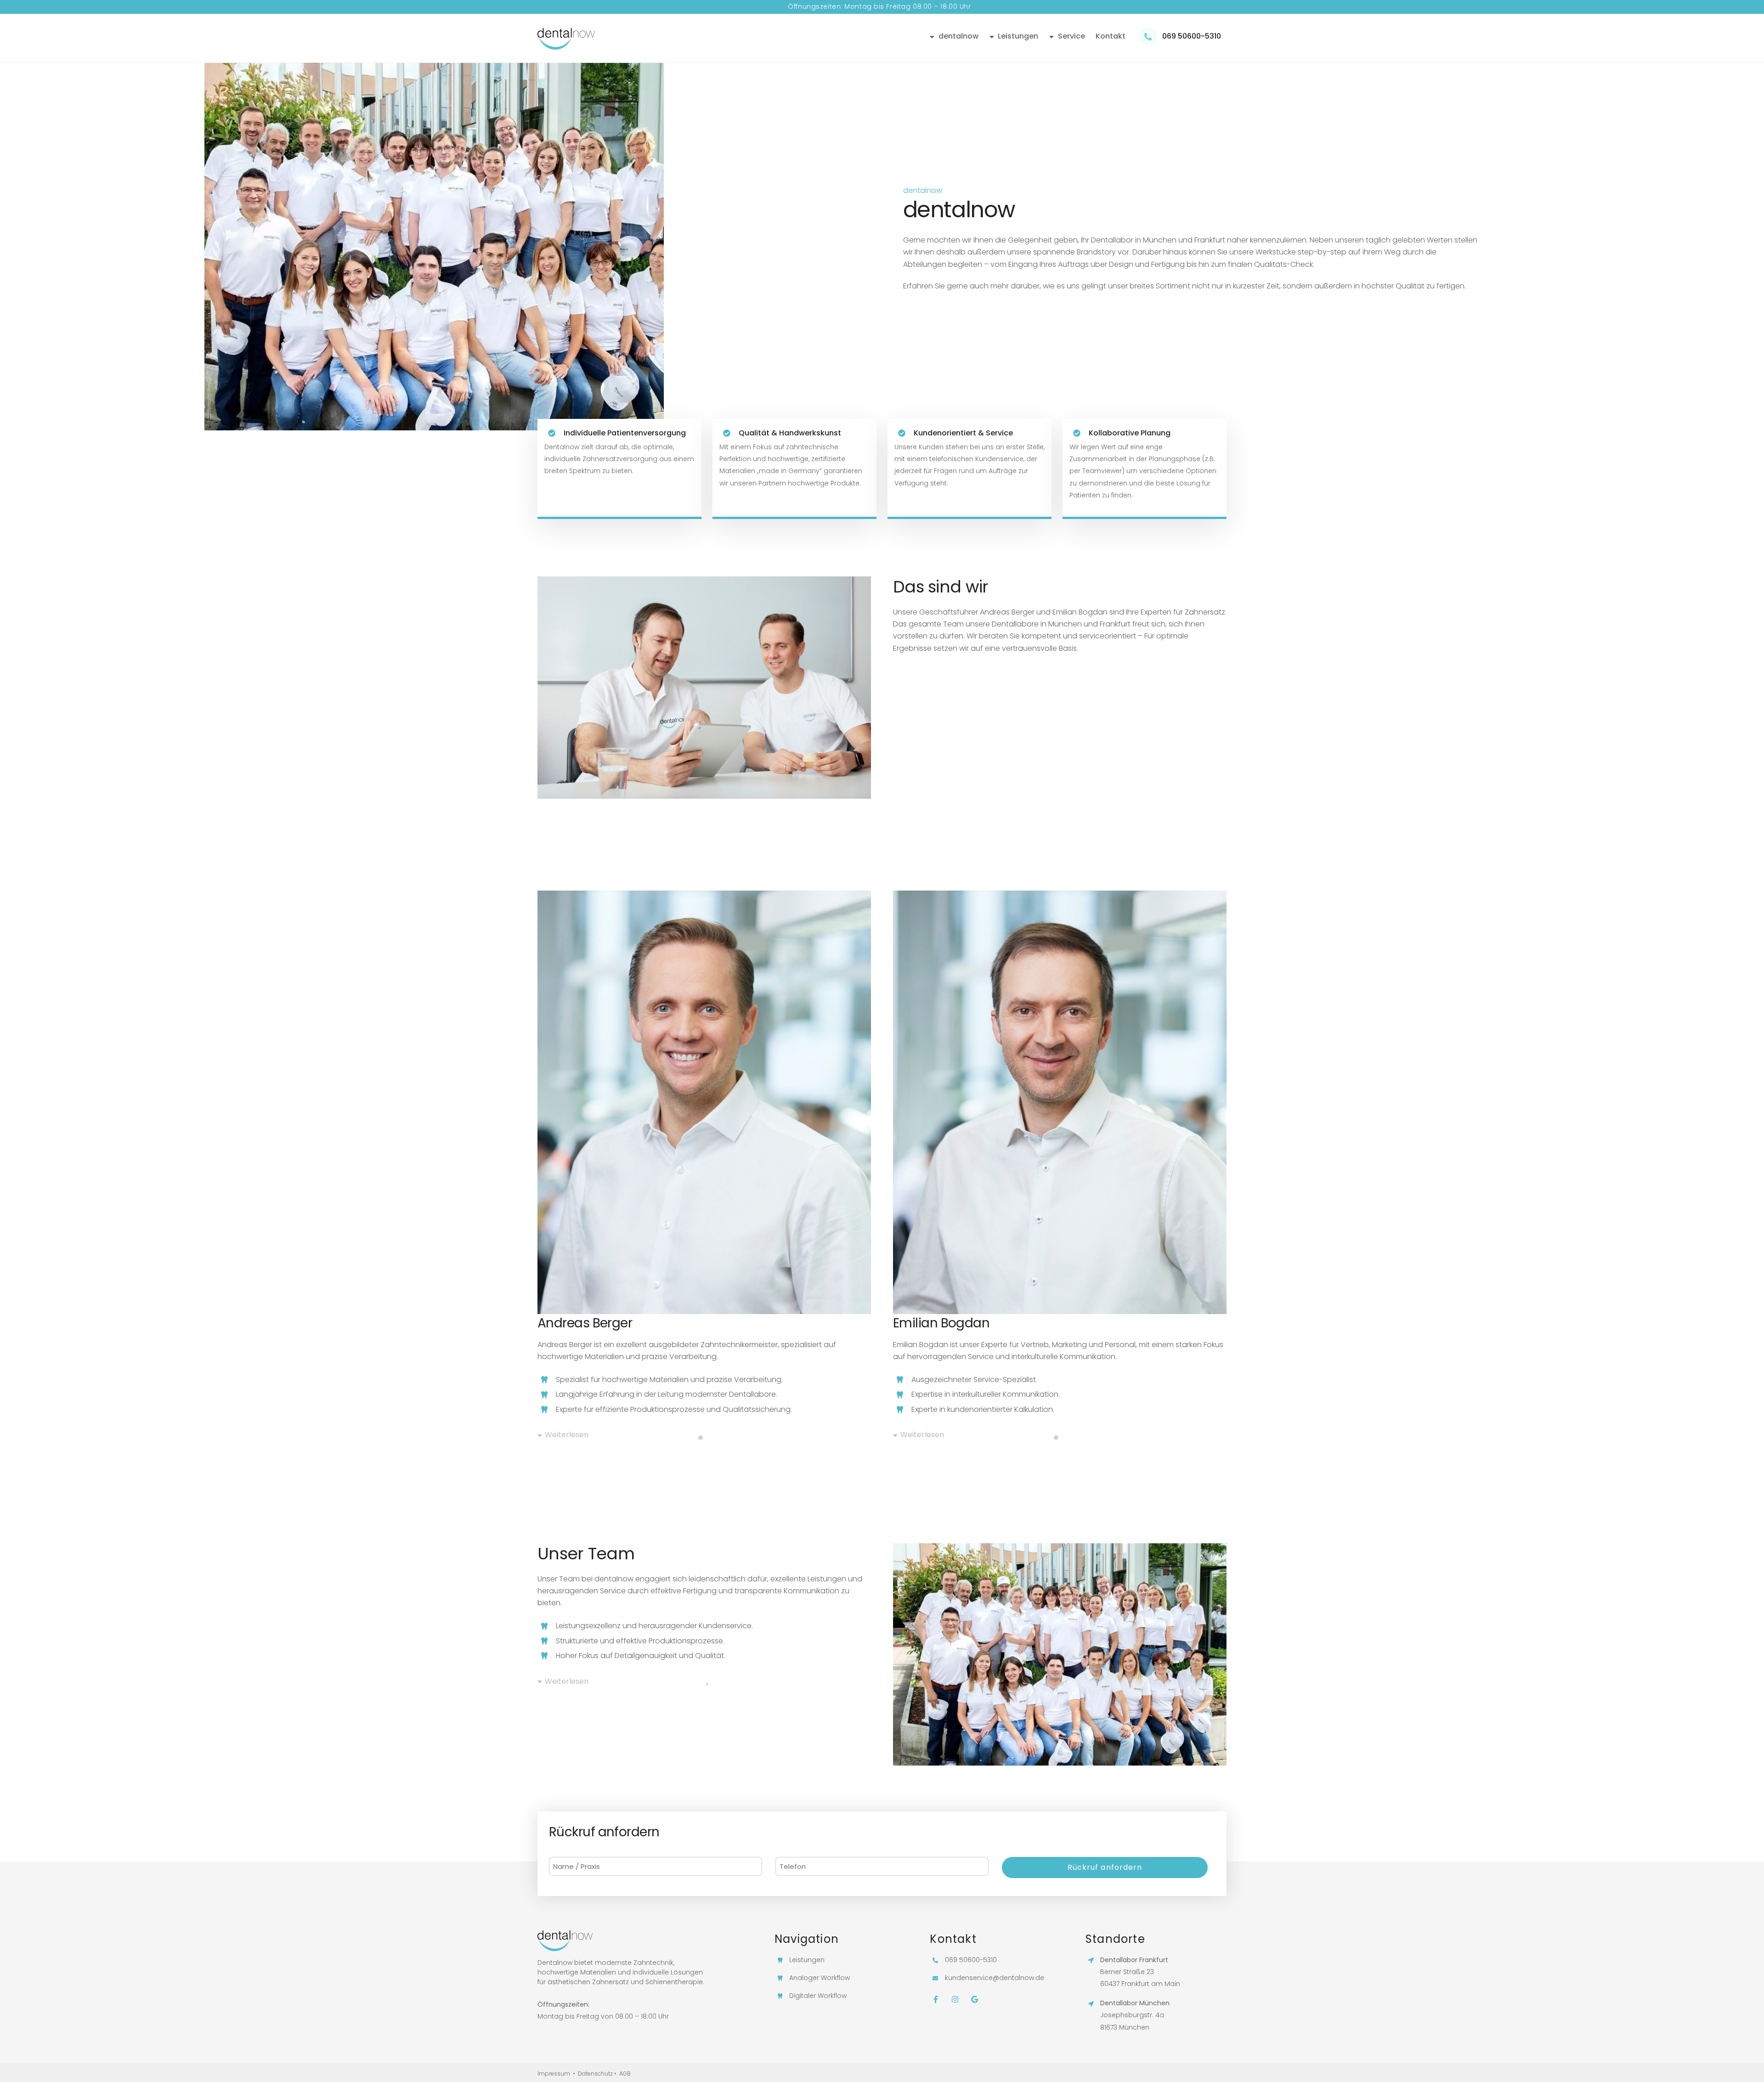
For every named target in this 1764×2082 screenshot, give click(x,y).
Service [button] (1071, 36)
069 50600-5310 (1191, 36)
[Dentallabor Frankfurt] (566, 45)
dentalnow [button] (958, 36)
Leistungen (1017, 36)
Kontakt (1111, 36)
